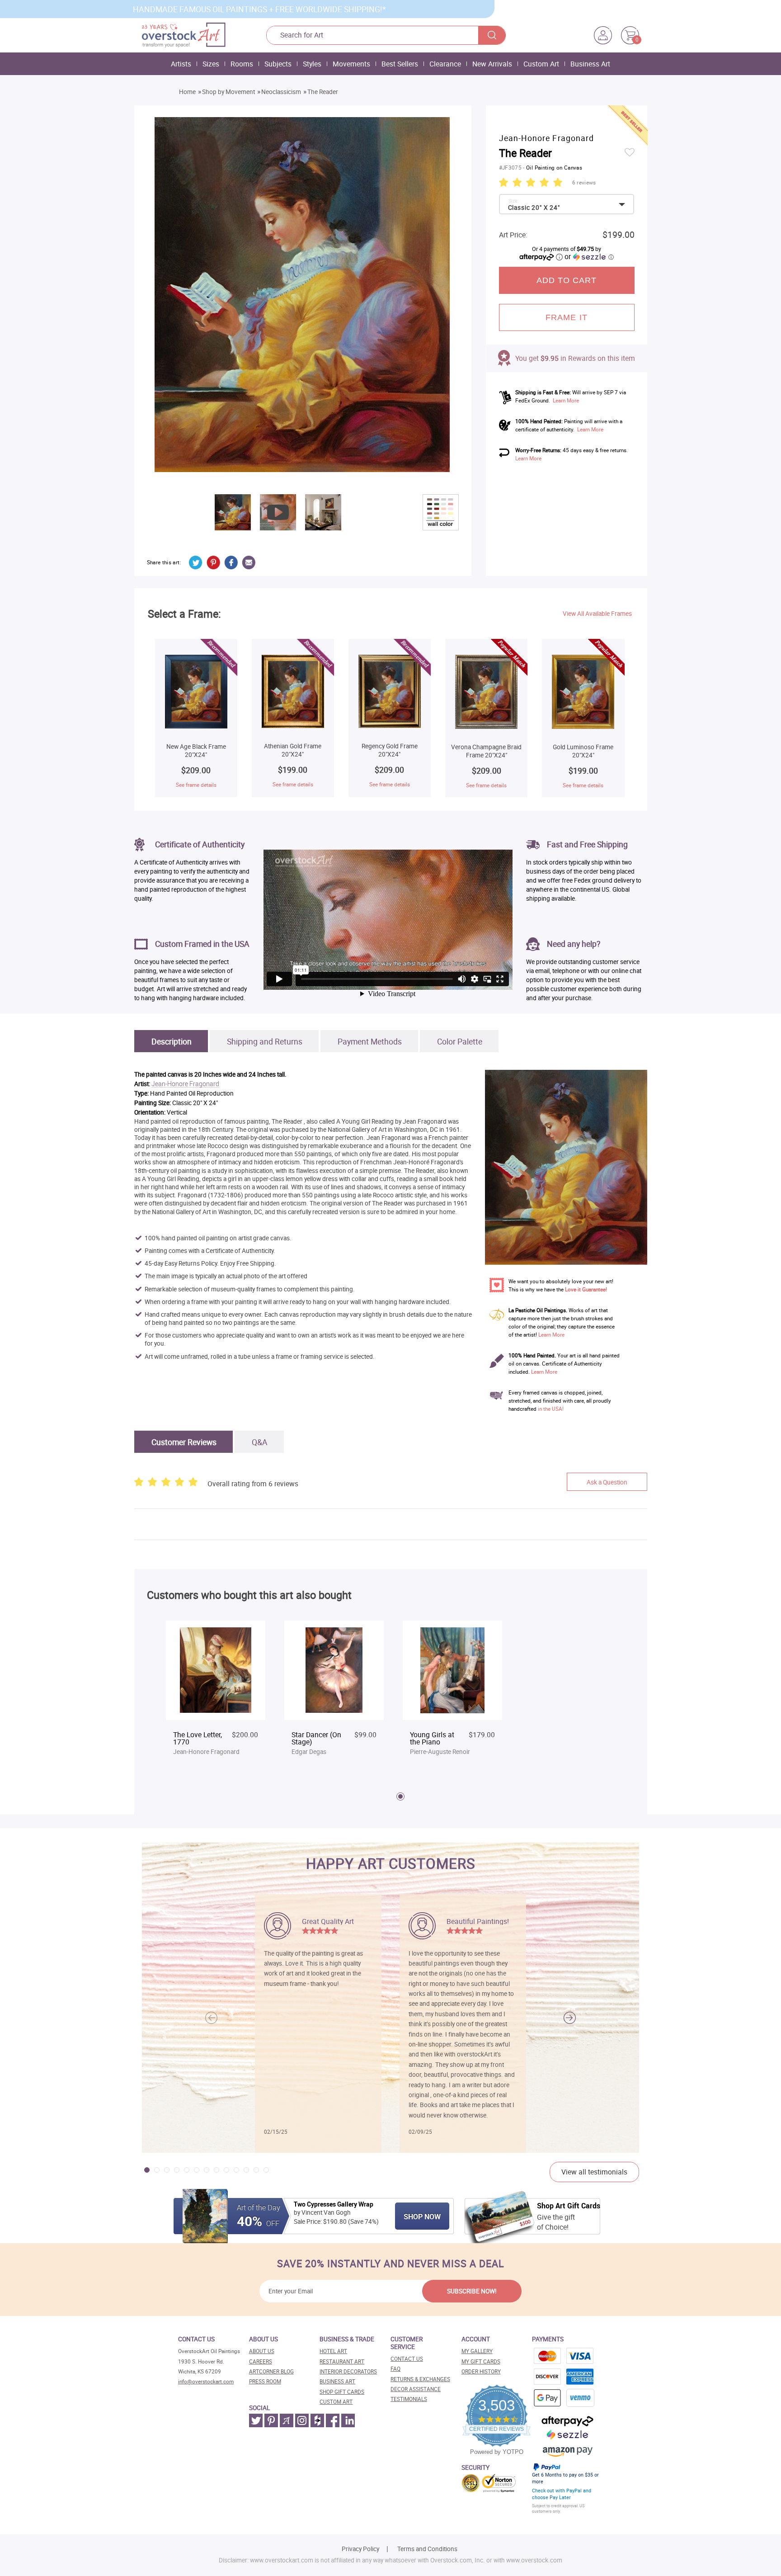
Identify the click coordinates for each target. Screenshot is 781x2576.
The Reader (323, 92)
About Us (262, 2351)
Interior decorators (348, 2371)
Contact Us (407, 2359)
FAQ (395, 2369)
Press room (265, 2381)
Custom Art (541, 64)
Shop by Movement (228, 92)
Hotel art (333, 2351)
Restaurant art (342, 2361)
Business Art (590, 64)
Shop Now (422, 2217)
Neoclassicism (281, 92)
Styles (312, 64)
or (589, 256)
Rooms (242, 64)
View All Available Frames (597, 614)
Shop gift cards (342, 2392)
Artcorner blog (271, 2371)
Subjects (278, 64)
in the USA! (551, 1409)
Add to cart (567, 280)
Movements (351, 64)
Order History (481, 2371)
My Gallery (477, 2351)
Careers (261, 2361)
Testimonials (409, 2399)
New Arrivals (492, 64)
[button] (570, 2018)
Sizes (211, 64)
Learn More (566, 400)
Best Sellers (400, 64)
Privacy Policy (360, 2549)
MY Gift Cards (481, 2361)
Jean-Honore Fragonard (185, 1084)
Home (187, 92)
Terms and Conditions (427, 2549)
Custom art (336, 2402)
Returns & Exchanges (420, 2379)
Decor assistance (416, 2389)
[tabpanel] (216, 1693)
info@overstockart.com (206, 2381)
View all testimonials (594, 2172)
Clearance (445, 64)
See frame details (196, 785)
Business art (337, 2381)
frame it (567, 317)
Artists (181, 64)
